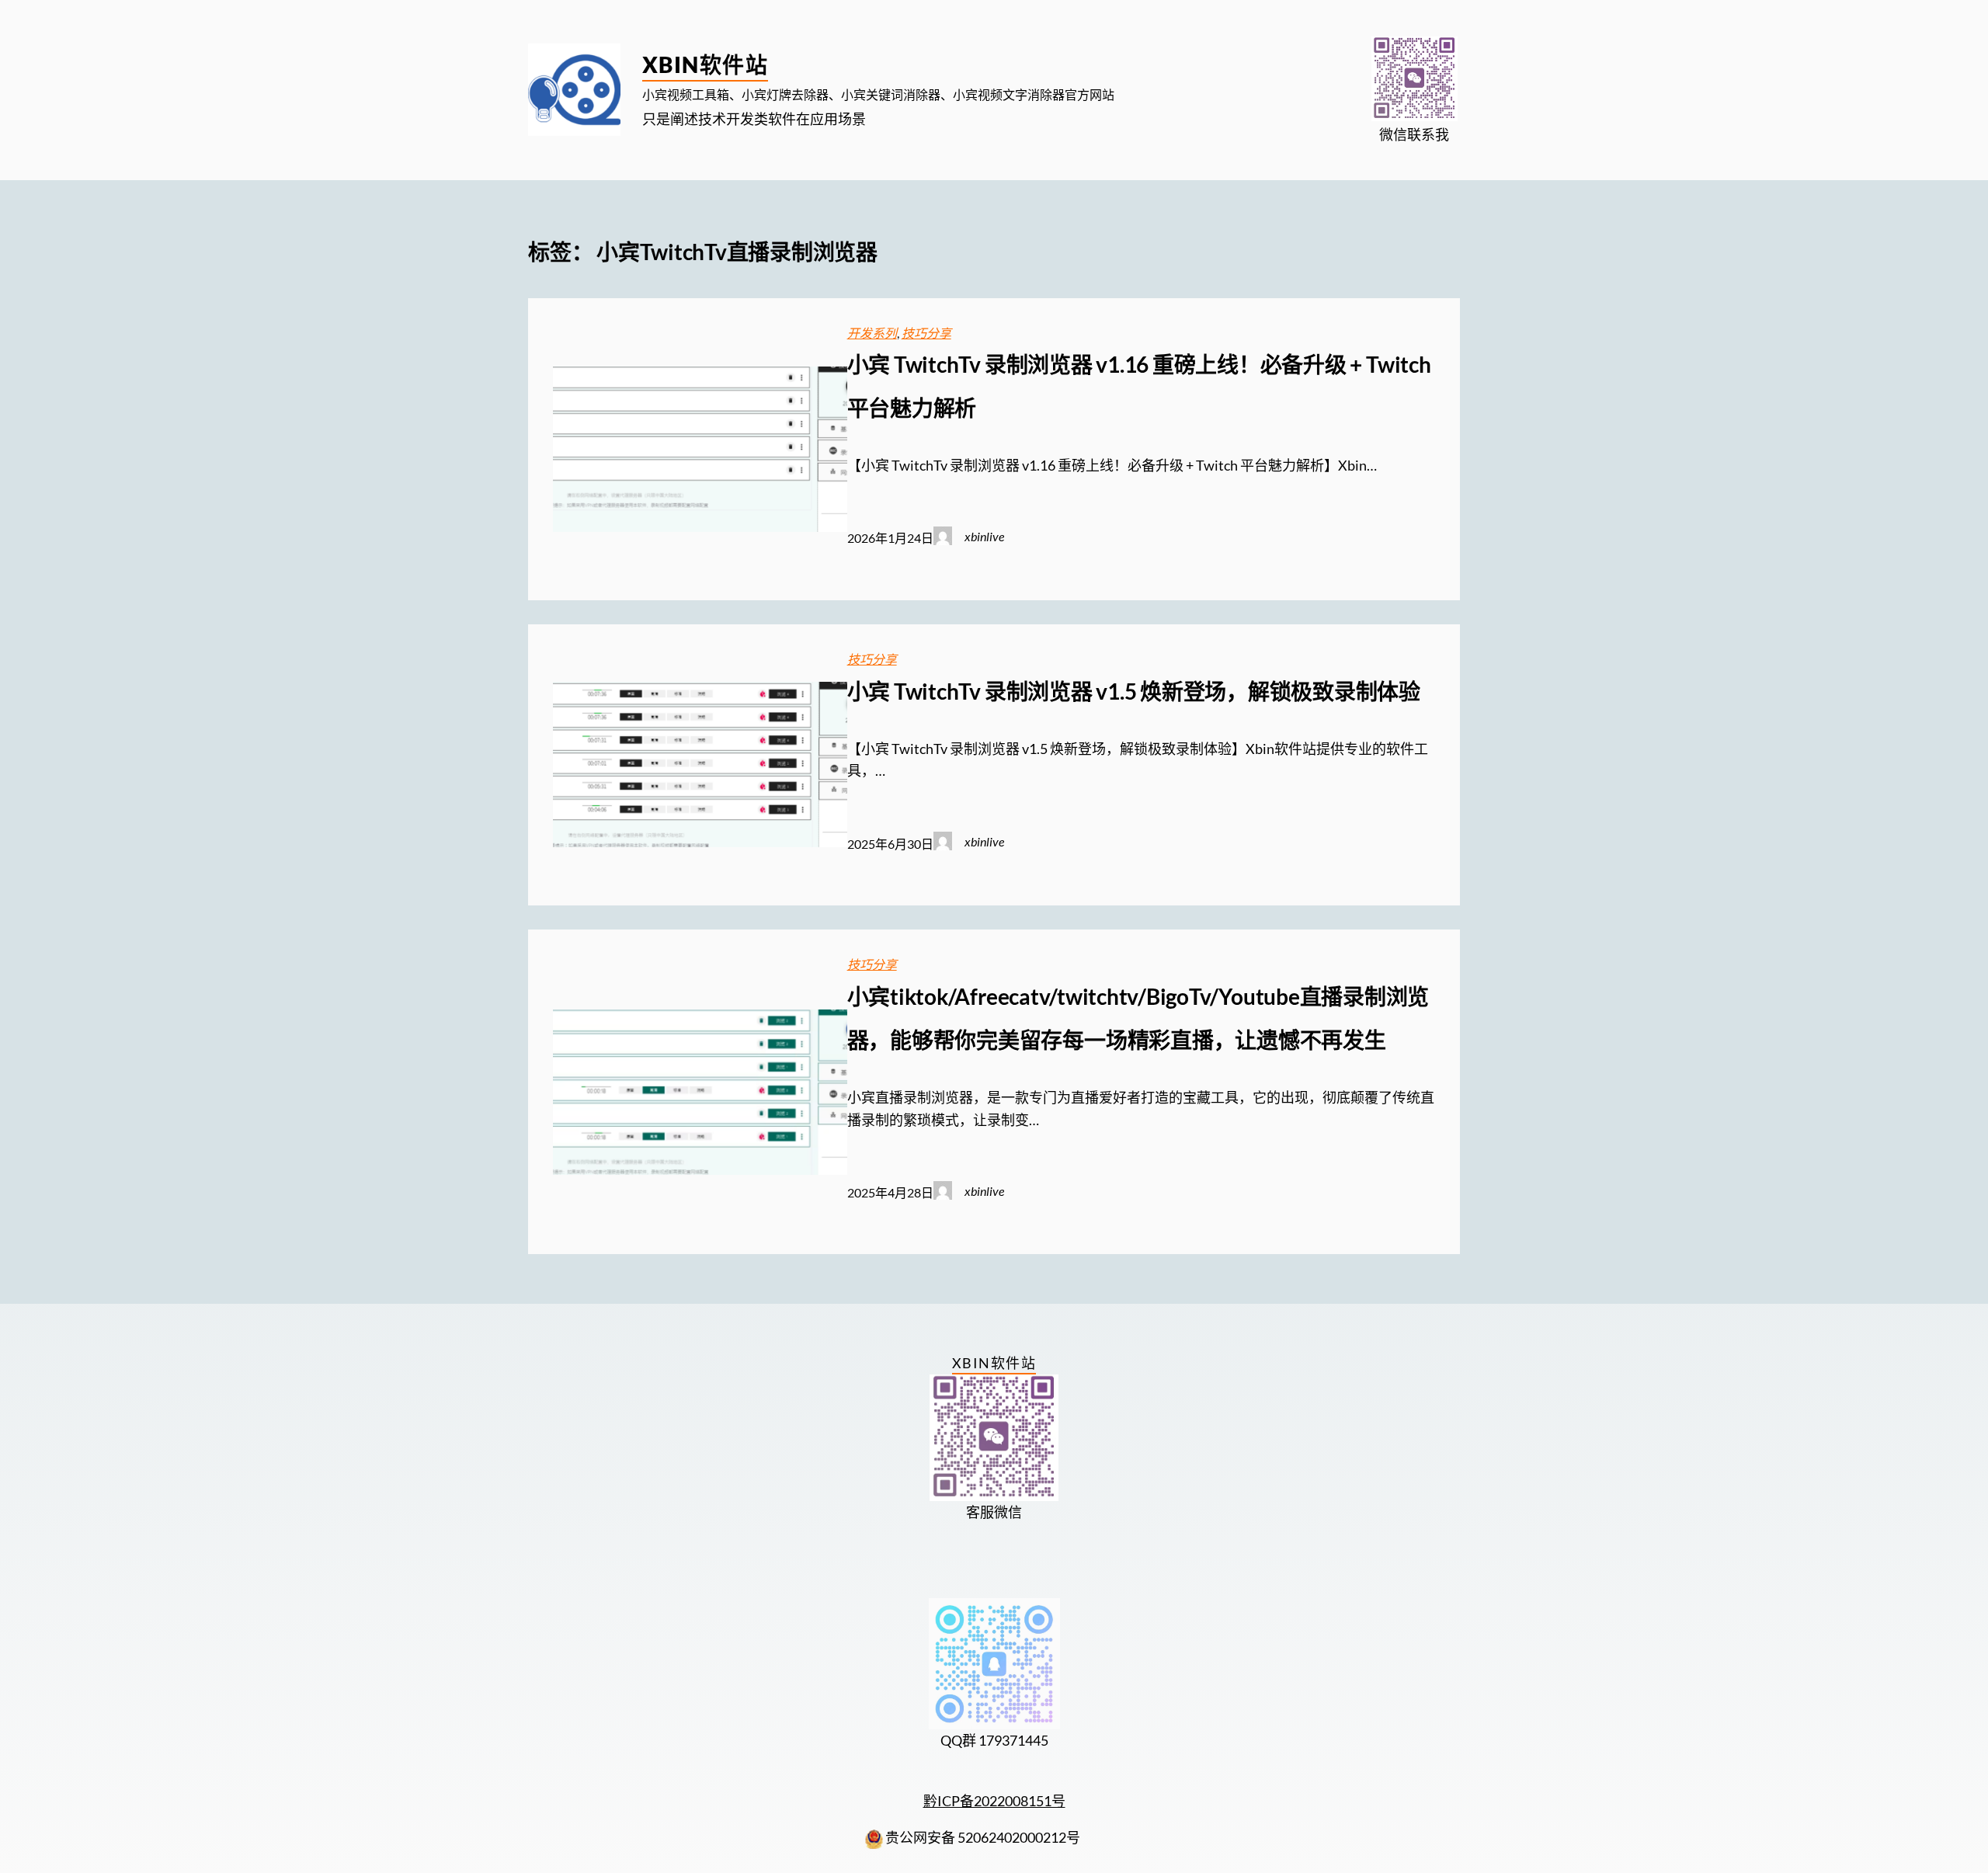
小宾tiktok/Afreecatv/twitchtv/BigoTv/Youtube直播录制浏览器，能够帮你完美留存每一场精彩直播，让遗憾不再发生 (1138, 1018)
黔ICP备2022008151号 (994, 1801)
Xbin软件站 (705, 64)
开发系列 (872, 333)
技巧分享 (926, 333)
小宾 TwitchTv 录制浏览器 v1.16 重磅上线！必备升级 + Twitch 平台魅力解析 (1139, 386)
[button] (1415, 79)
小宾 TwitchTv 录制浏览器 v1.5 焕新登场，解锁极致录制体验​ (1134, 691)
